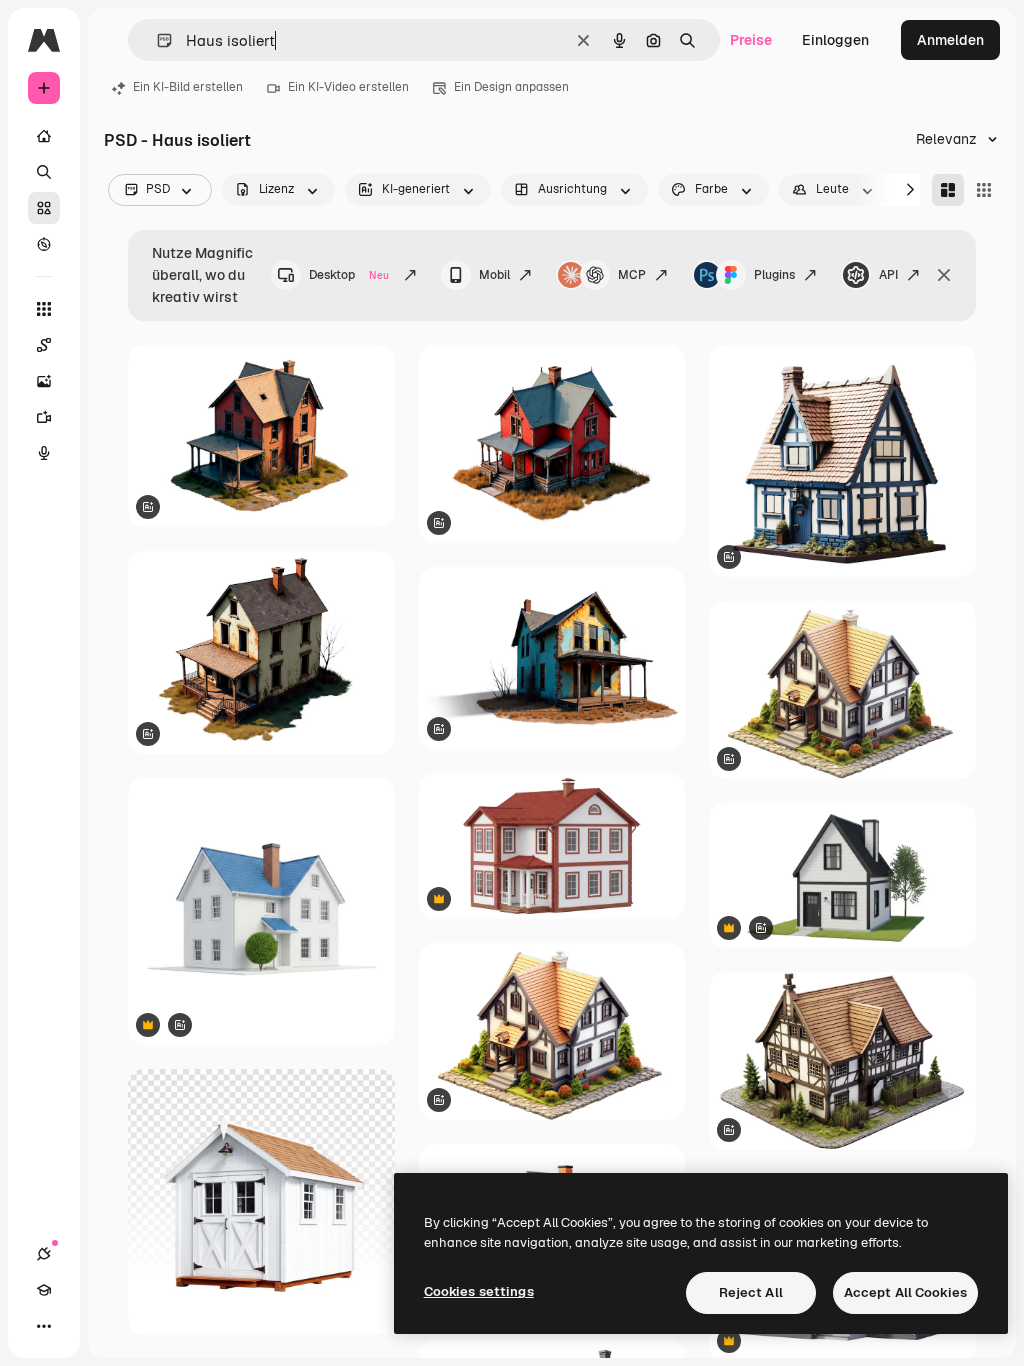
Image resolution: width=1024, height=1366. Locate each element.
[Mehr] (44, 1326)
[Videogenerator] (44, 417)
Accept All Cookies (905, 1292)
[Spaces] (44, 345)
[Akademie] (44, 1290)
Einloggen (835, 40)
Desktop (349, 275)
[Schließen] (944, 275)
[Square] (984, 190)
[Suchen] (44, 172)
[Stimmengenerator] (44, 453)
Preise (751, 40)
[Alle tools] (44, 309)
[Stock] (44, 208)
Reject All (751, 1292)
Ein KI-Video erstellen (348, 87)
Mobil (494, 275)
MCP (632, 275)
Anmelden (950, 40)
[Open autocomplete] (156, 40)
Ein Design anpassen (511, 87)
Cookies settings (479, 1291)
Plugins (774, 275)
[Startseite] (44, 136)
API (888, 275)
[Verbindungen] (44, 1254)
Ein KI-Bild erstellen (188, 87)
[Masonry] (948, 190)
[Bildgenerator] (44, 381)
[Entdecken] (44, 244)
